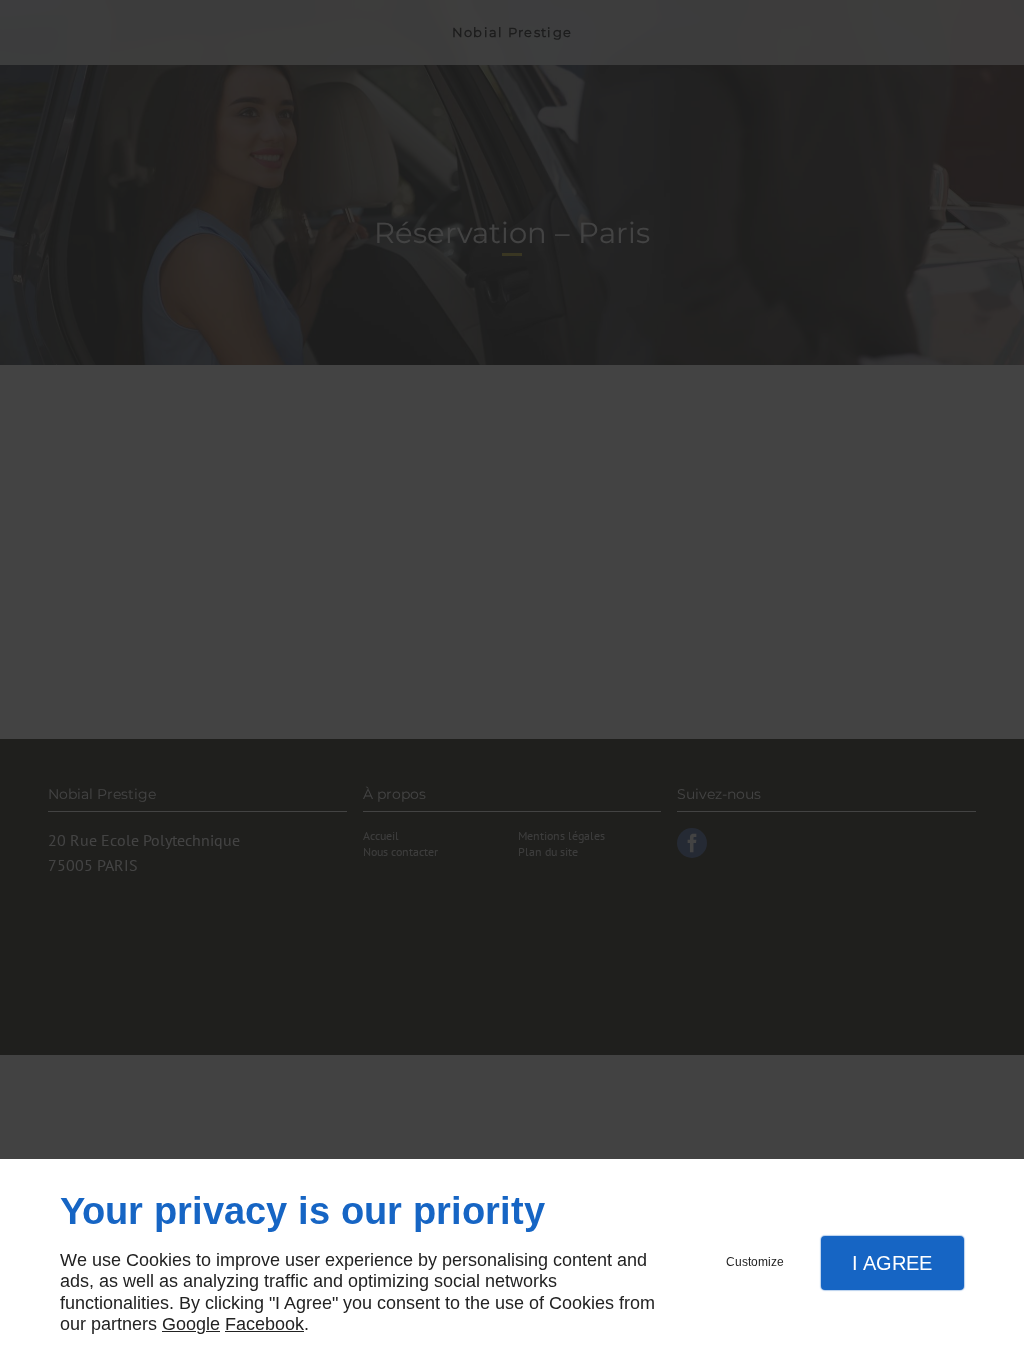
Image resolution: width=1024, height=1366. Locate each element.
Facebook (264, 1324)
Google (191, 1324)
